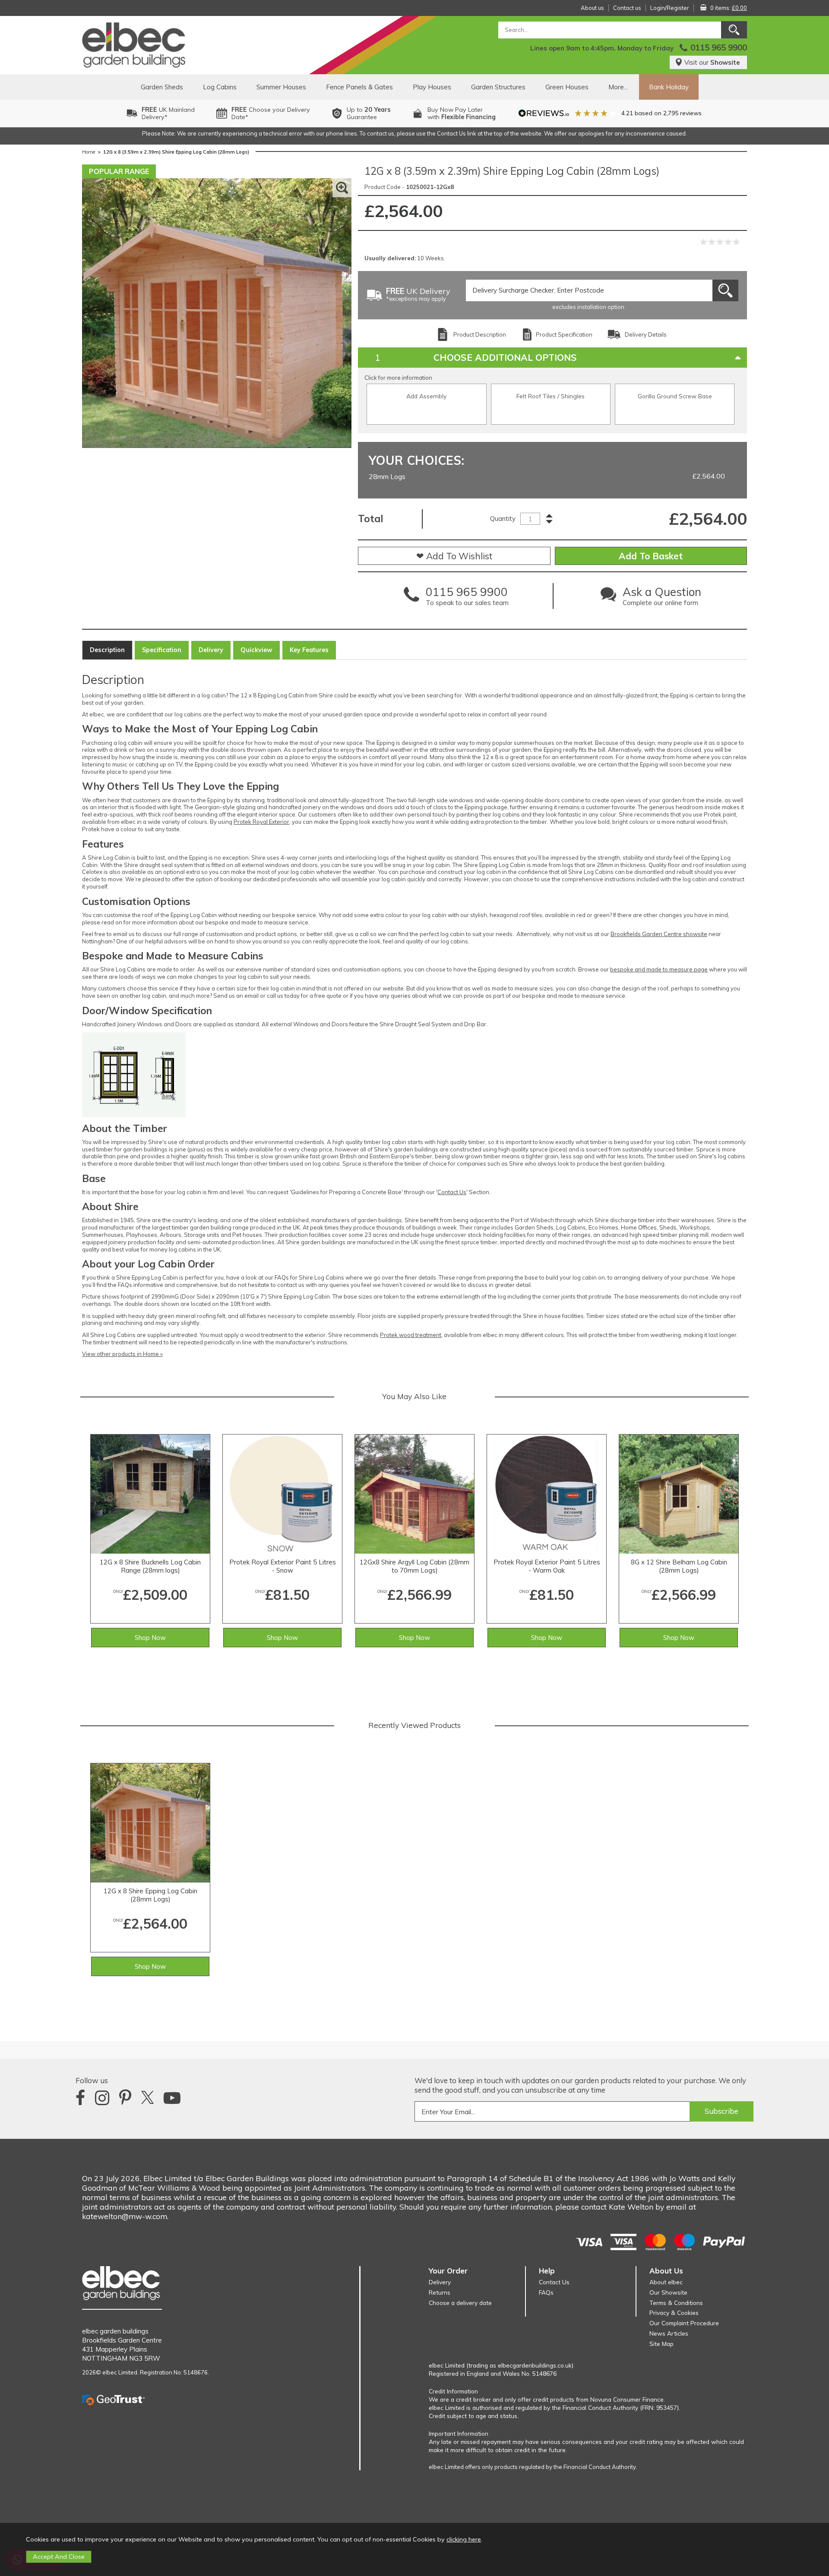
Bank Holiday (669, 87)
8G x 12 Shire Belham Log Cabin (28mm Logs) (679, 1566)
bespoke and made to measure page (659, 969)
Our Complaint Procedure (684, 2323)
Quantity (503, 519)
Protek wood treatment (411, 1335)
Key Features (309, 650)
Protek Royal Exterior (261, 822)
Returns (440, 2292)
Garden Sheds (162, 87)
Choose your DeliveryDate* (271, 113)
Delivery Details (646, 334)
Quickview (256, 650)
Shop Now (150, 1638)
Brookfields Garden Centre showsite (659, 934)
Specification (162, 650)
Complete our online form (662, 598)
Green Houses (567, 87)
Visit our (712, 62)
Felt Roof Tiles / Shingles (551, 396)
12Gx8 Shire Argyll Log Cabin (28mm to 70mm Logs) (414, 1566)
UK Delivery (418, 295)
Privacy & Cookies (674, 2313)
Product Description (480, 334)
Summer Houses (281, 87)
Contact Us (452, 1192)
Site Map (661, 2344)
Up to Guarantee (369, 113)
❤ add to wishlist (454, 556)
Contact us (627, 8)
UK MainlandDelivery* (168, 113)
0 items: (729, 8)
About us (592, 8)
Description (107, 650)
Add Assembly (426, 396)
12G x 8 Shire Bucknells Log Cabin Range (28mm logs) (150, 1566)
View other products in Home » (122, 1354)
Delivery (211, 650)
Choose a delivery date (460, 2303)
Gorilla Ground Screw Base (675, 396)
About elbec (666, 2282)
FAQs (546, 2292)
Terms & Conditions (676, 2303)
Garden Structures (498, 87)
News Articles (669, 2333)
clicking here (464, 2539)
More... (618, 87)
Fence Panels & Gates (359, 87)
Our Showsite (668, 2292)
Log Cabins (220, 87)
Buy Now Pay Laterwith (462, 113)
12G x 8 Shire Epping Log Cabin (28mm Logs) (150, 1895)
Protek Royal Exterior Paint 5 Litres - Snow (283, 1566)
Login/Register (670, 8)
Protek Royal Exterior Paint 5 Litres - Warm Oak (547, 1566)
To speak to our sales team (467, 598)
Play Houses (432, 87)
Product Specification (564, 334)
